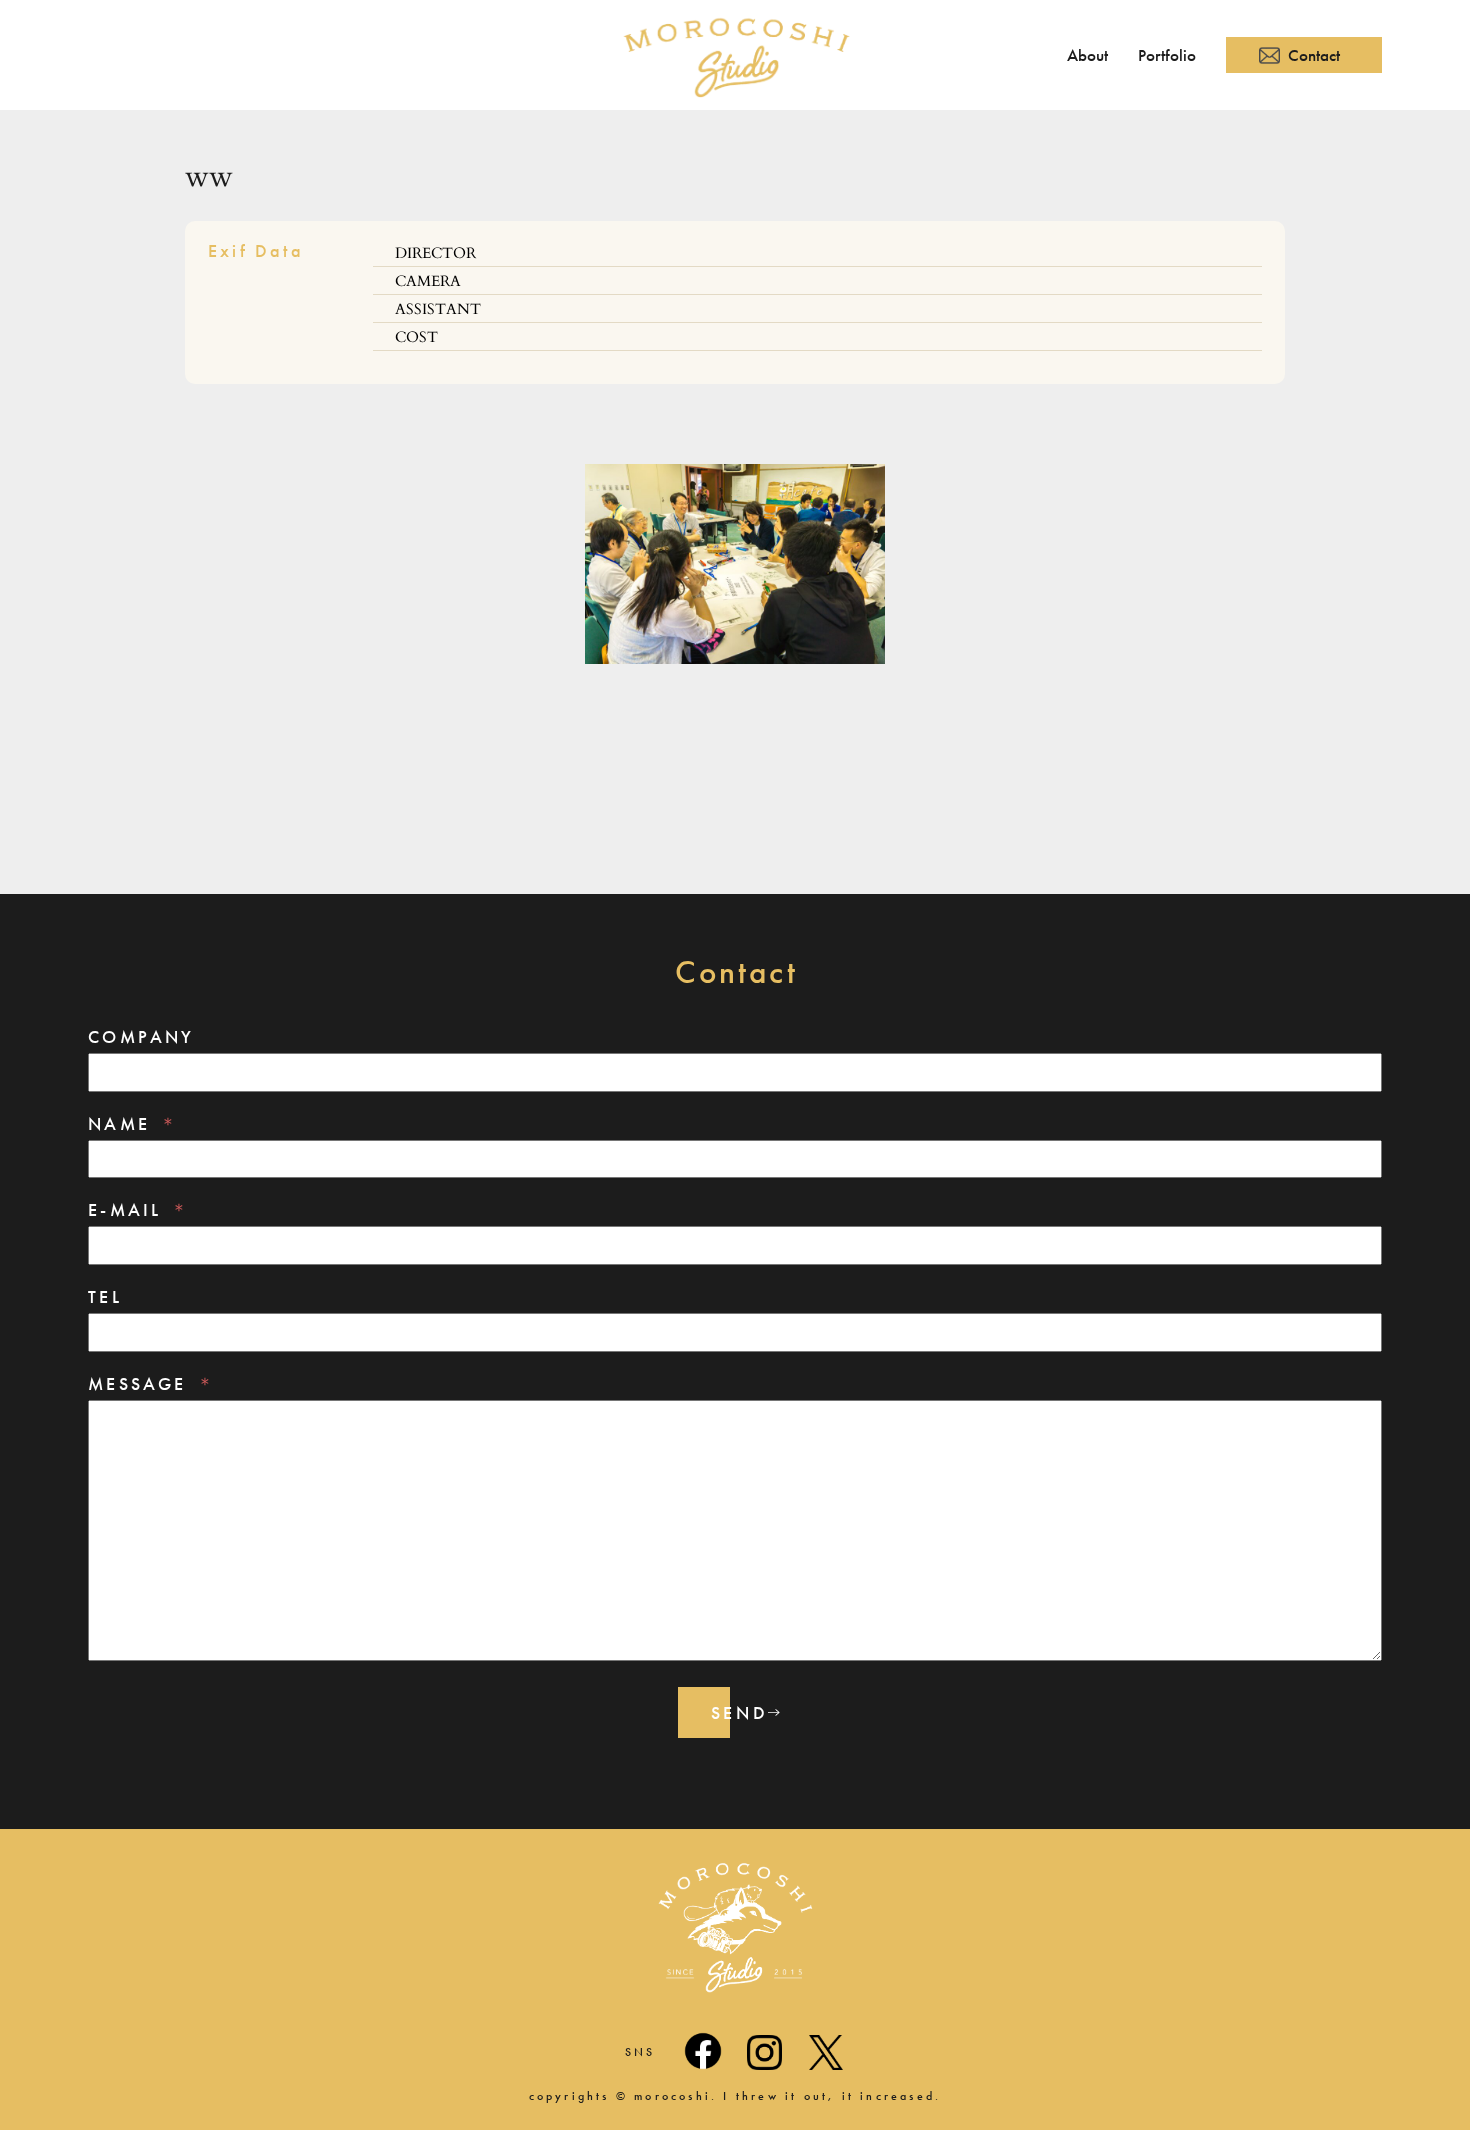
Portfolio (1167, 55)
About (1087, 55)
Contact (1314, 55)
